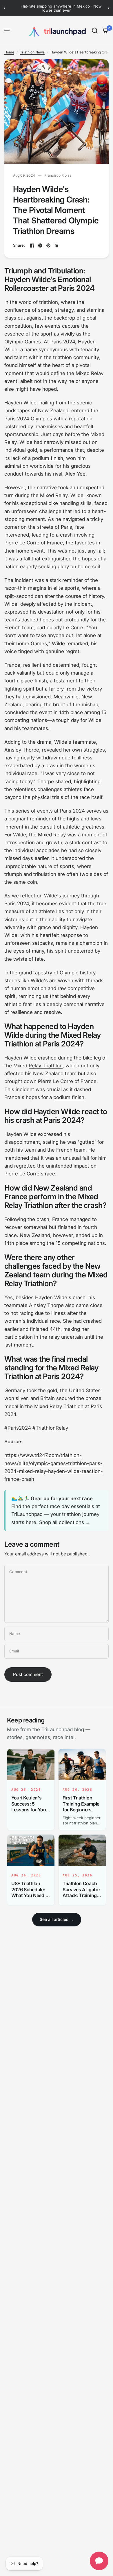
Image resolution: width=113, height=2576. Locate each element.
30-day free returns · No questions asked (64, 6)
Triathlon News (32, 52)
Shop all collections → (65, 1522)
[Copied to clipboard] (57, 245)
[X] (40, 245)
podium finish (48, 458)
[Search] (95, 31)
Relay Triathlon (46, 1066)
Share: (19, 245)
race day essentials (72, 1506)
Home (9, 52)
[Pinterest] (48, 245)
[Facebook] (32, 245)
